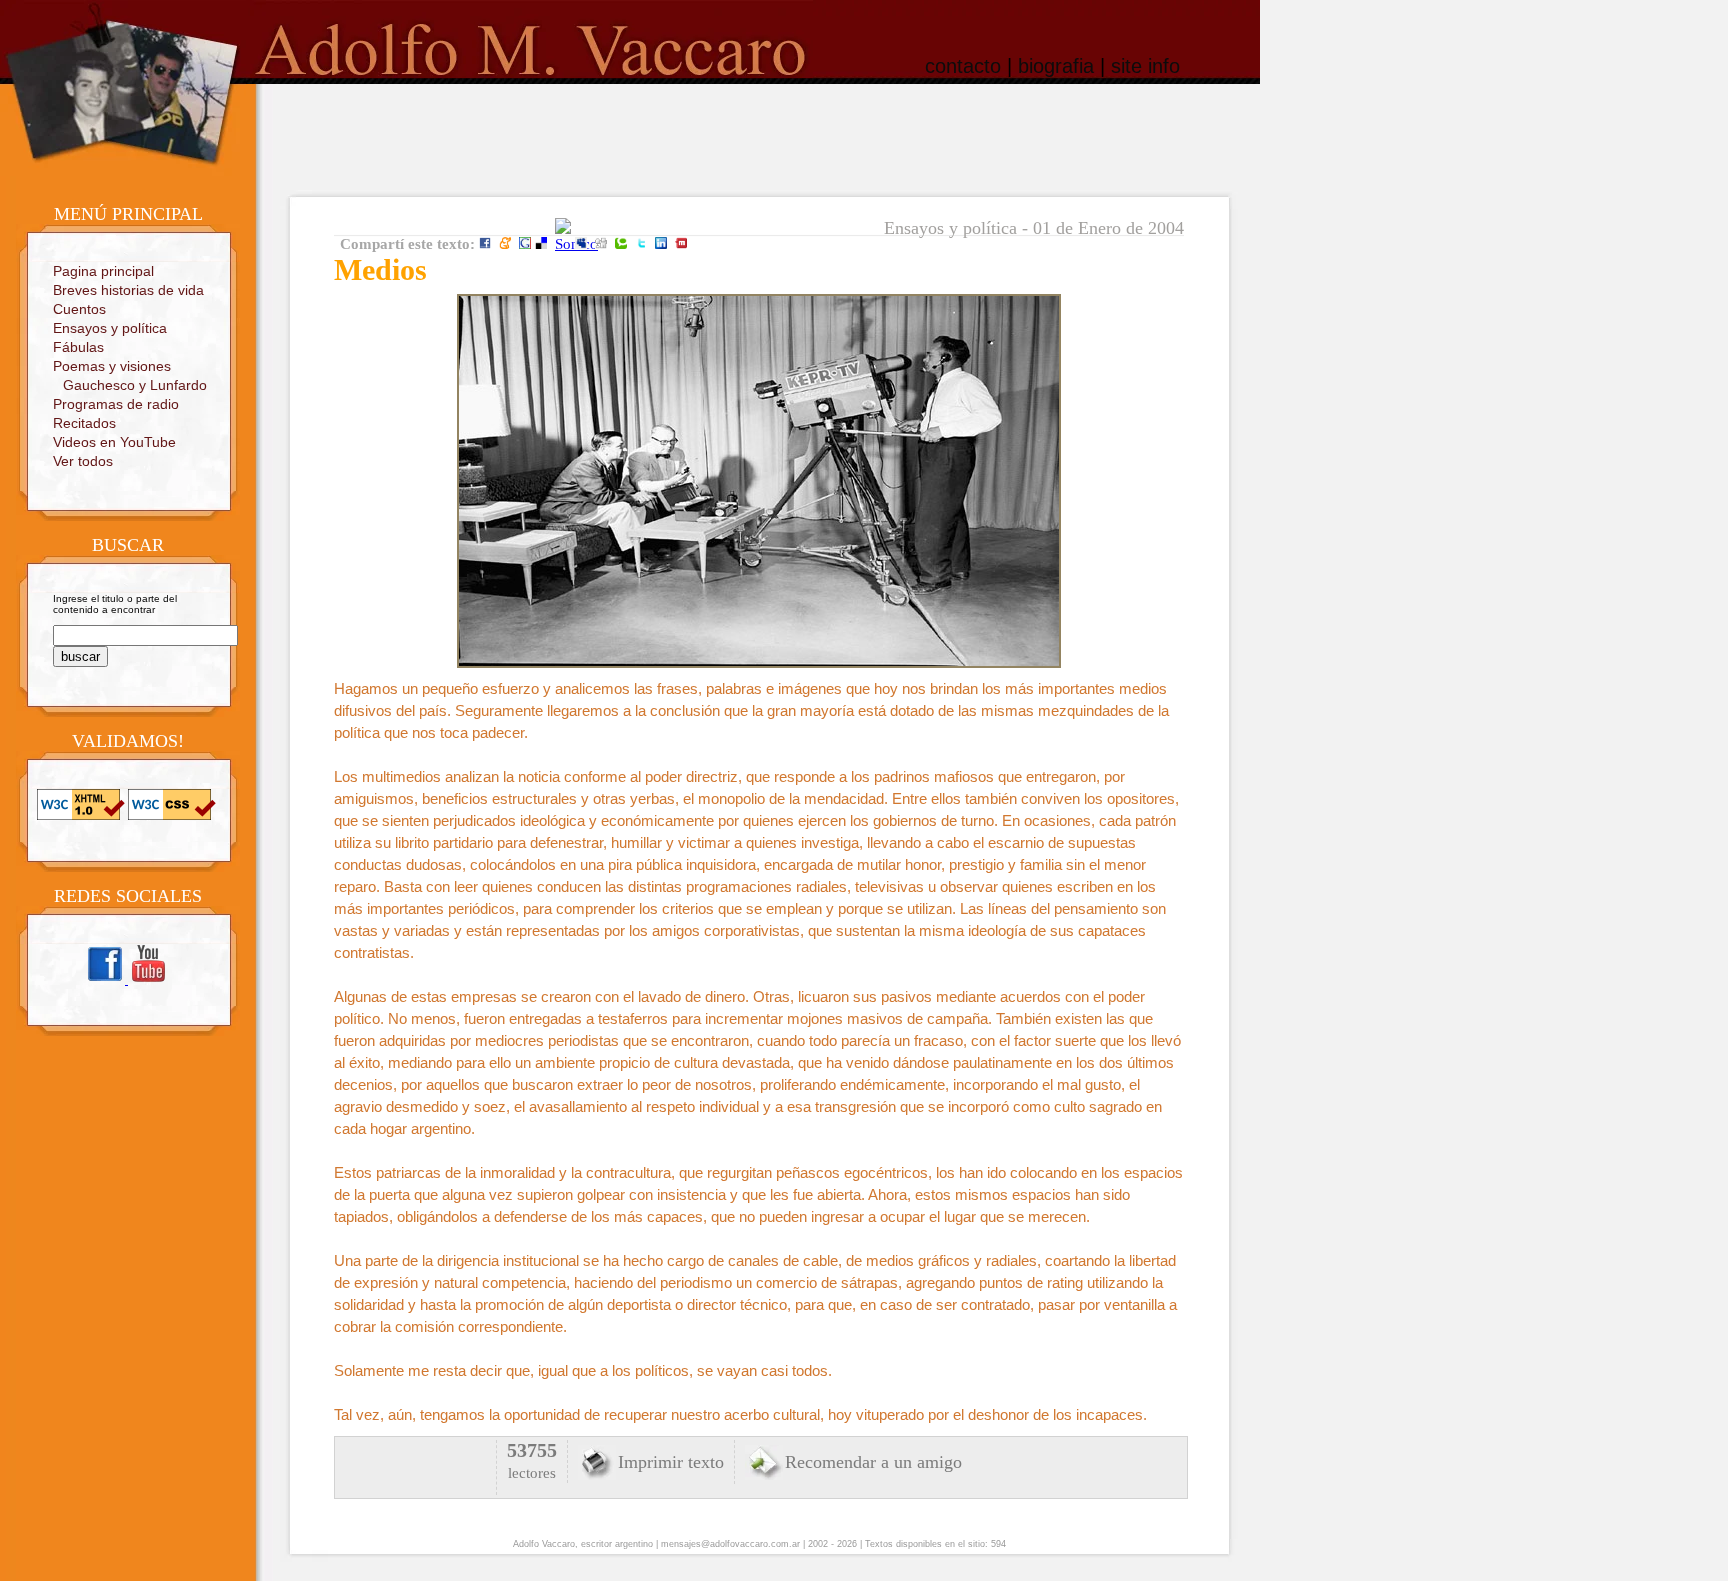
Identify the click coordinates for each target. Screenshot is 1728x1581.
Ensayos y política (110, 328)
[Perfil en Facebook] (106, 980)
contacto (963, 66)
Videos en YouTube (114, 442)
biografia (1056, 66)
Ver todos (83, 461)
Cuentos (79, 309)
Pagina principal (103, 271)
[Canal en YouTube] (148, 980)
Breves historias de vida (128, 290)
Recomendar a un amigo (873, 1462)
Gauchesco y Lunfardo (135, 385)
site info (1145, 66)
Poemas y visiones (112, 366)
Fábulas (78, 347)
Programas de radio (116, 404)
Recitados (84, 423)
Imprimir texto (671, 1462)
